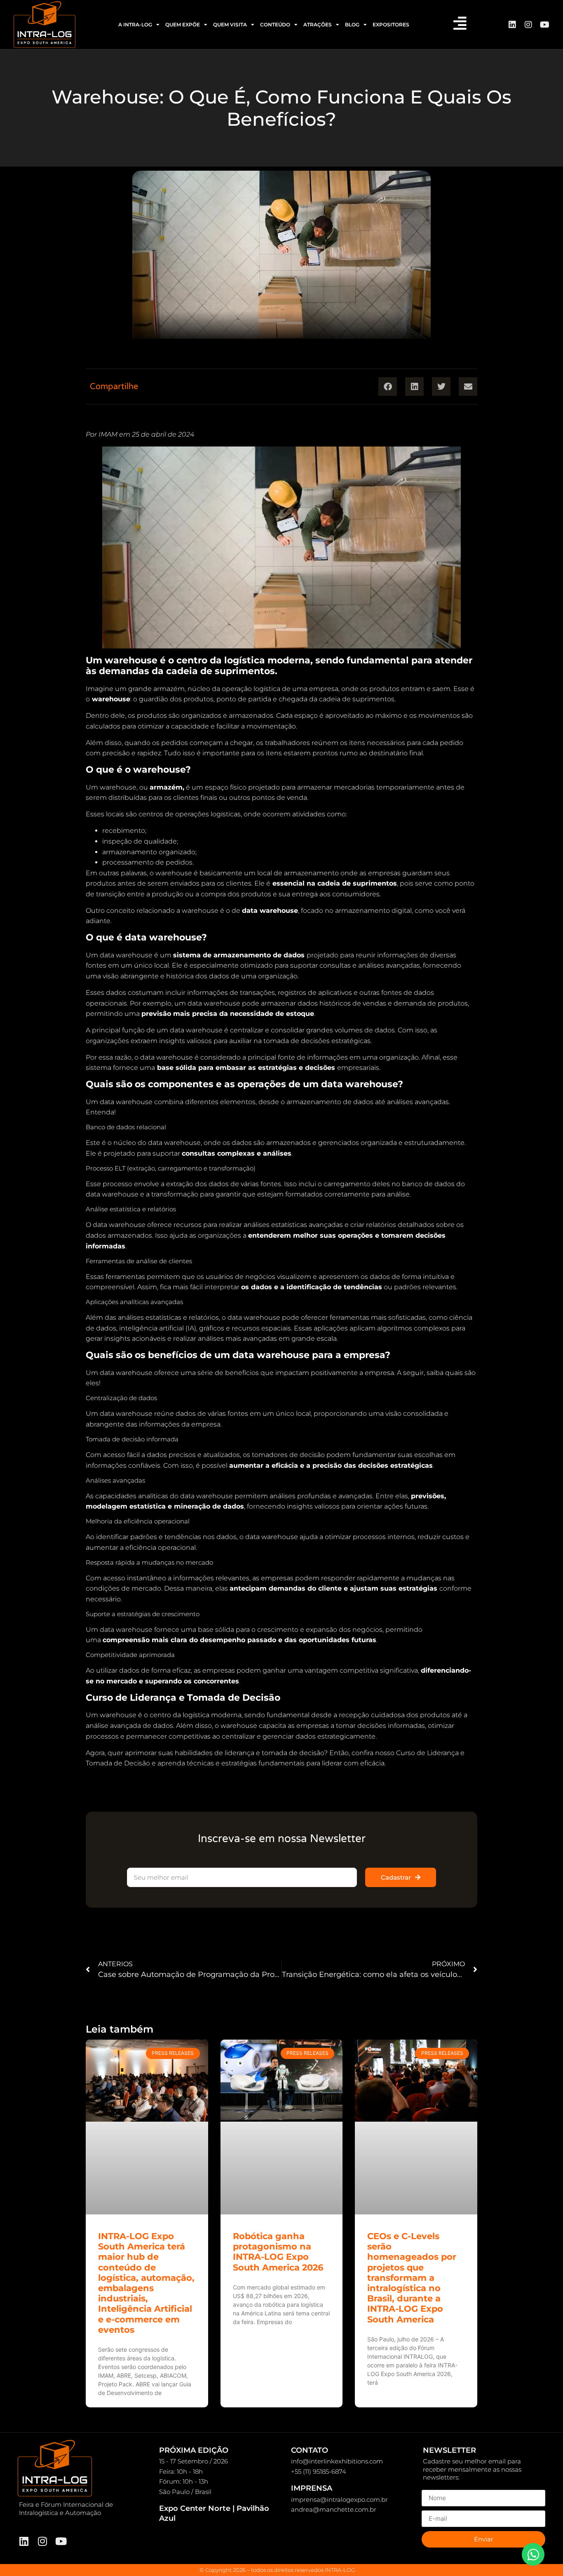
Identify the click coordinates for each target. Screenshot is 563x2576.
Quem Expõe (183, 25)
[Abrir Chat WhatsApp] (533, 2554)
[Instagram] (528, 25)
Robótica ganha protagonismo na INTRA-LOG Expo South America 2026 (278, 2252)
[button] (388, 387)
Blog (352, 25)
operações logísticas (208, 814)
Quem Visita (230, 25)
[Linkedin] (512, 25)
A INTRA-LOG (135, 25)
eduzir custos (442, 1537)
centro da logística (179, 1715)
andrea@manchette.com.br (334, 2509)
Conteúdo (275, 25)
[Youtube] (544, 25)
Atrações (318, 25)
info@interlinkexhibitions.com (337, 2461)
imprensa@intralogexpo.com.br (339, 2500)
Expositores (391, 25)
